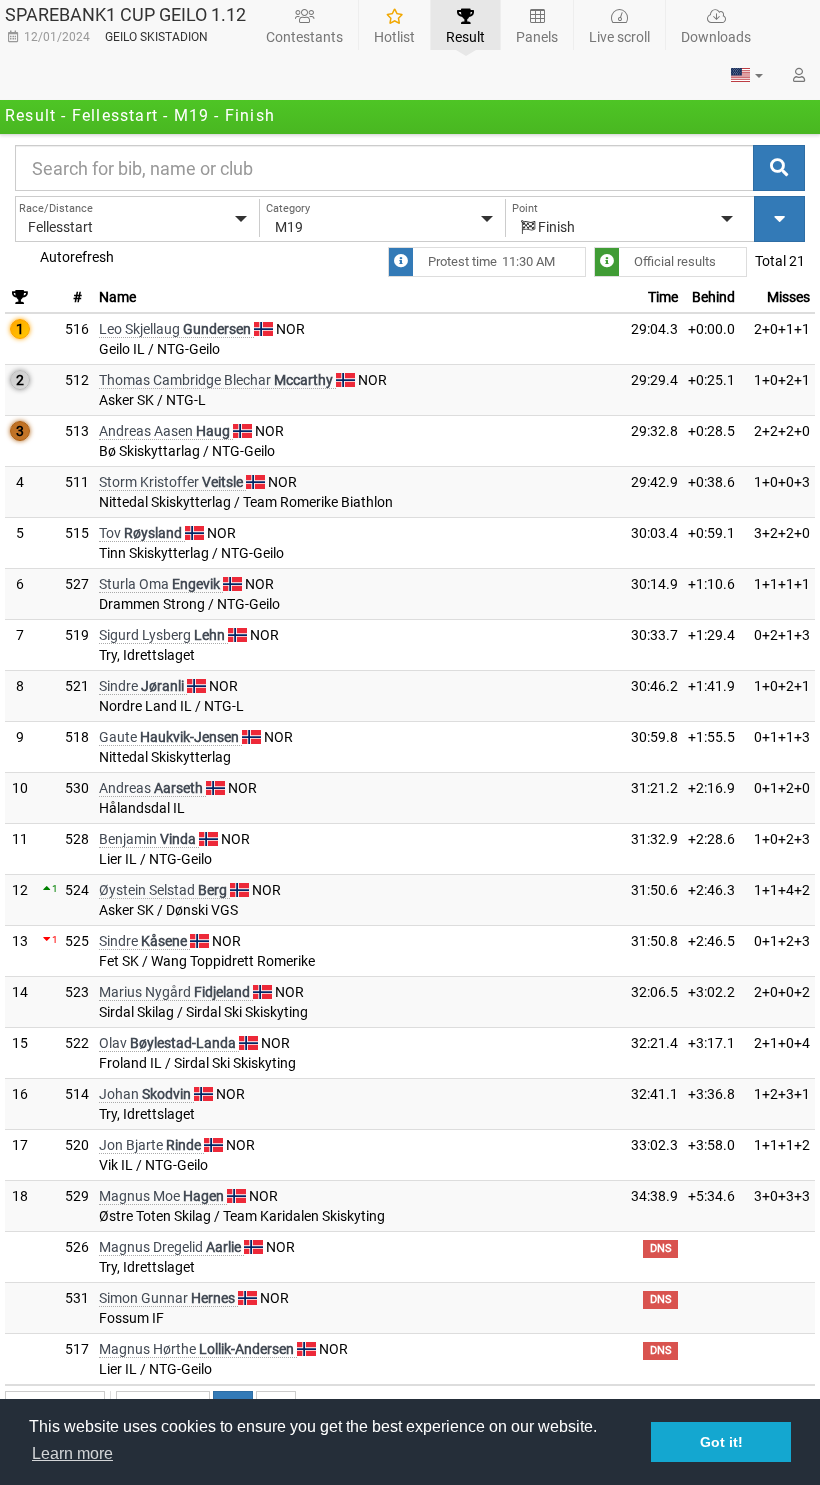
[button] (747, 75)
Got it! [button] (721, 1442)
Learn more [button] (72, 1453)
